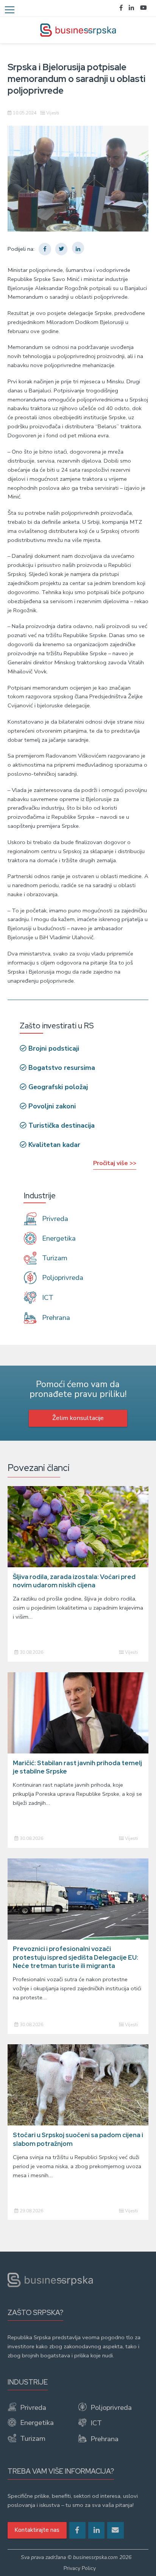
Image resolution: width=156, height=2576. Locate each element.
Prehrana (55, 1317)
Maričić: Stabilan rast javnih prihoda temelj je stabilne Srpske (77, 1767)
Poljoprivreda (62, 1278)
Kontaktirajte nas (37, 2530)
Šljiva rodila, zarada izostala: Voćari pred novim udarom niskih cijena (74, 1581)
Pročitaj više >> (115, 1163)
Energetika (58, 1238)
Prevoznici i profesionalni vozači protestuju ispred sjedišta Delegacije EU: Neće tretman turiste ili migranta (76, 1957)
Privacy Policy (80, 2568)
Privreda (54, 1219)
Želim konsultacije (78, 1418)
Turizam (54, 1258)
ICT (47, 1298)
